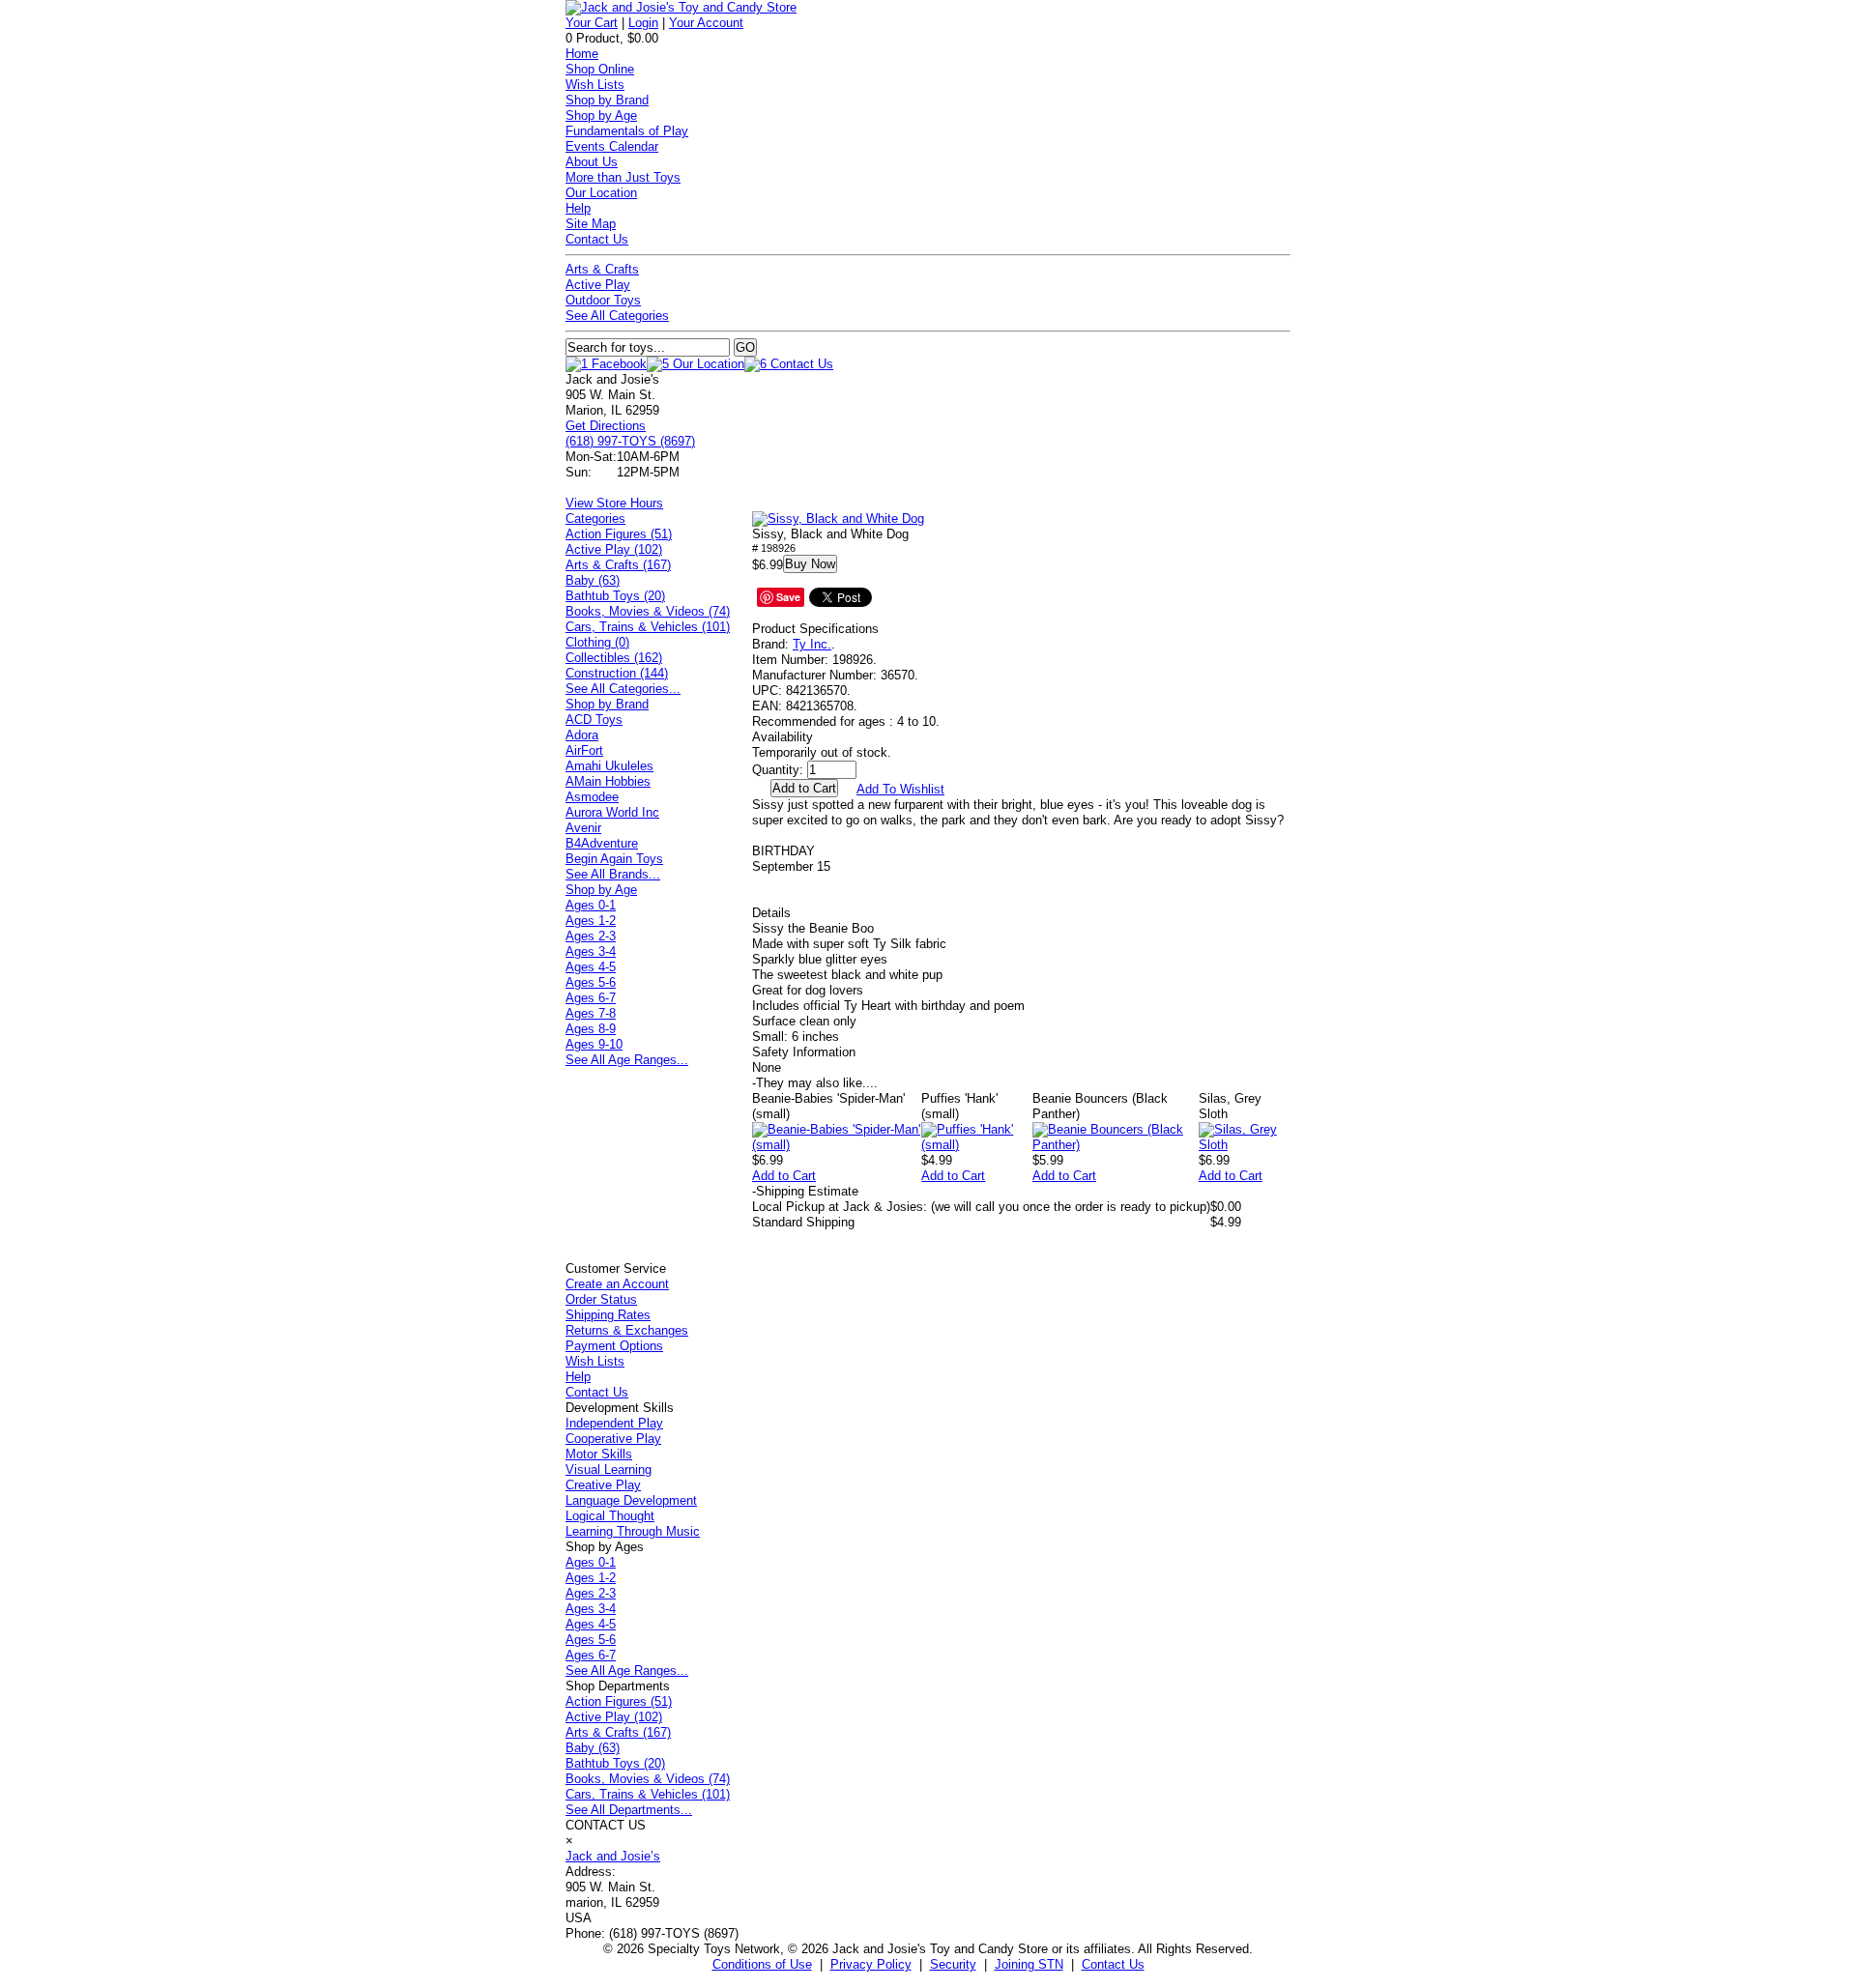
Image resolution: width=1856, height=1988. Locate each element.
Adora (582, 735)
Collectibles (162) (614, 658)
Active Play (598, 285)
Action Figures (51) (619, 534)
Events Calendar (612, 146)
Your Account (706, 23)
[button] (838, 519)
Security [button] (953, 1964)
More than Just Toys (623, 177)
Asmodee (592, 797)
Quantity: (778, 770)
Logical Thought (610, 1516)
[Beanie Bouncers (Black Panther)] (1116, 1145)
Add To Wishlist (900, 789)
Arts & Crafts (602, 269)
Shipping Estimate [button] (805, 1191)
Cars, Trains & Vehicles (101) (648, 627)
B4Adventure (602, 843)
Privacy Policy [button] (871, 1964)
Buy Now (810, 564)
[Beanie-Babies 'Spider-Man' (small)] (837, 1145)
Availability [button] (783, 737)
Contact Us (597, 239)
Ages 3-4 (591, 951)
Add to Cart (784, 1176)
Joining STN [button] (1029, 1964)
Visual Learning (609, 1469)
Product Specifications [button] (815, 629)
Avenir (583, 828)
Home (582, 54)
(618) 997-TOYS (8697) (630, 441)
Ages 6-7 (591, 998)
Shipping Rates (608, 1315)
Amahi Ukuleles (609, 766)
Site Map (591, 224)
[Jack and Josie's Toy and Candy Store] (681, 7)
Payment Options (614, 1346)
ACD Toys (594, 720)
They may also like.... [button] (815, 1083)
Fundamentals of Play (627, 131)
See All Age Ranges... (627, 1060)
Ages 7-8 (591, 1013)
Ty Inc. (812, 644)
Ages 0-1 (591, 905)
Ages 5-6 (591, 982)
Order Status (601, 1299)
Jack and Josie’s (613, 1856)
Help (578, 208)
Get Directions (606, 426)
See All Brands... (613, 874)
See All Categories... (623, 689)
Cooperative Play (613, 1439)
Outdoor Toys (603, 300)
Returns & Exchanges (627, 1330)
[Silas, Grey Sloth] (1245, 1145)
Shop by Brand (607, 100)
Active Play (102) (614, 549)
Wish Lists (595, 85)
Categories (595, 519)
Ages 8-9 (591, 1029)
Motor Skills (599, 1454)
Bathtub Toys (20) (615, 596)
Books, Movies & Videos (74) (648, 611)
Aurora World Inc (612, 812)
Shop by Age (601, 115)
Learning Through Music (633, 1531)
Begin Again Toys (614, 859)
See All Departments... (629, 1810)
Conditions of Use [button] (762, 1964)
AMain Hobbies (608, 781)
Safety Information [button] (804, 1052)
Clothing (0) (597, 642)
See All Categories (617, 316)
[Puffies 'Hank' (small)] (977, 1145)
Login (643, 23)
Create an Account (617, 1284)
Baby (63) (593, 580)
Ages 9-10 (594, 1044)
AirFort (584, 750)
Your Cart (592, 23)
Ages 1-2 (591, 921)
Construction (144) (617, 673)
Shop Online (600, 69)
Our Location (601, 193)
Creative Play (603, 1485)
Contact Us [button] (1113, 1964)
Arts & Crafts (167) (618, 565)
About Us (592, 162)
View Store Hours (614, 503)
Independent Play (614, 1423)
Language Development (631, 1500)
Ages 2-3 (591, 936)
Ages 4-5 (591, 967)
